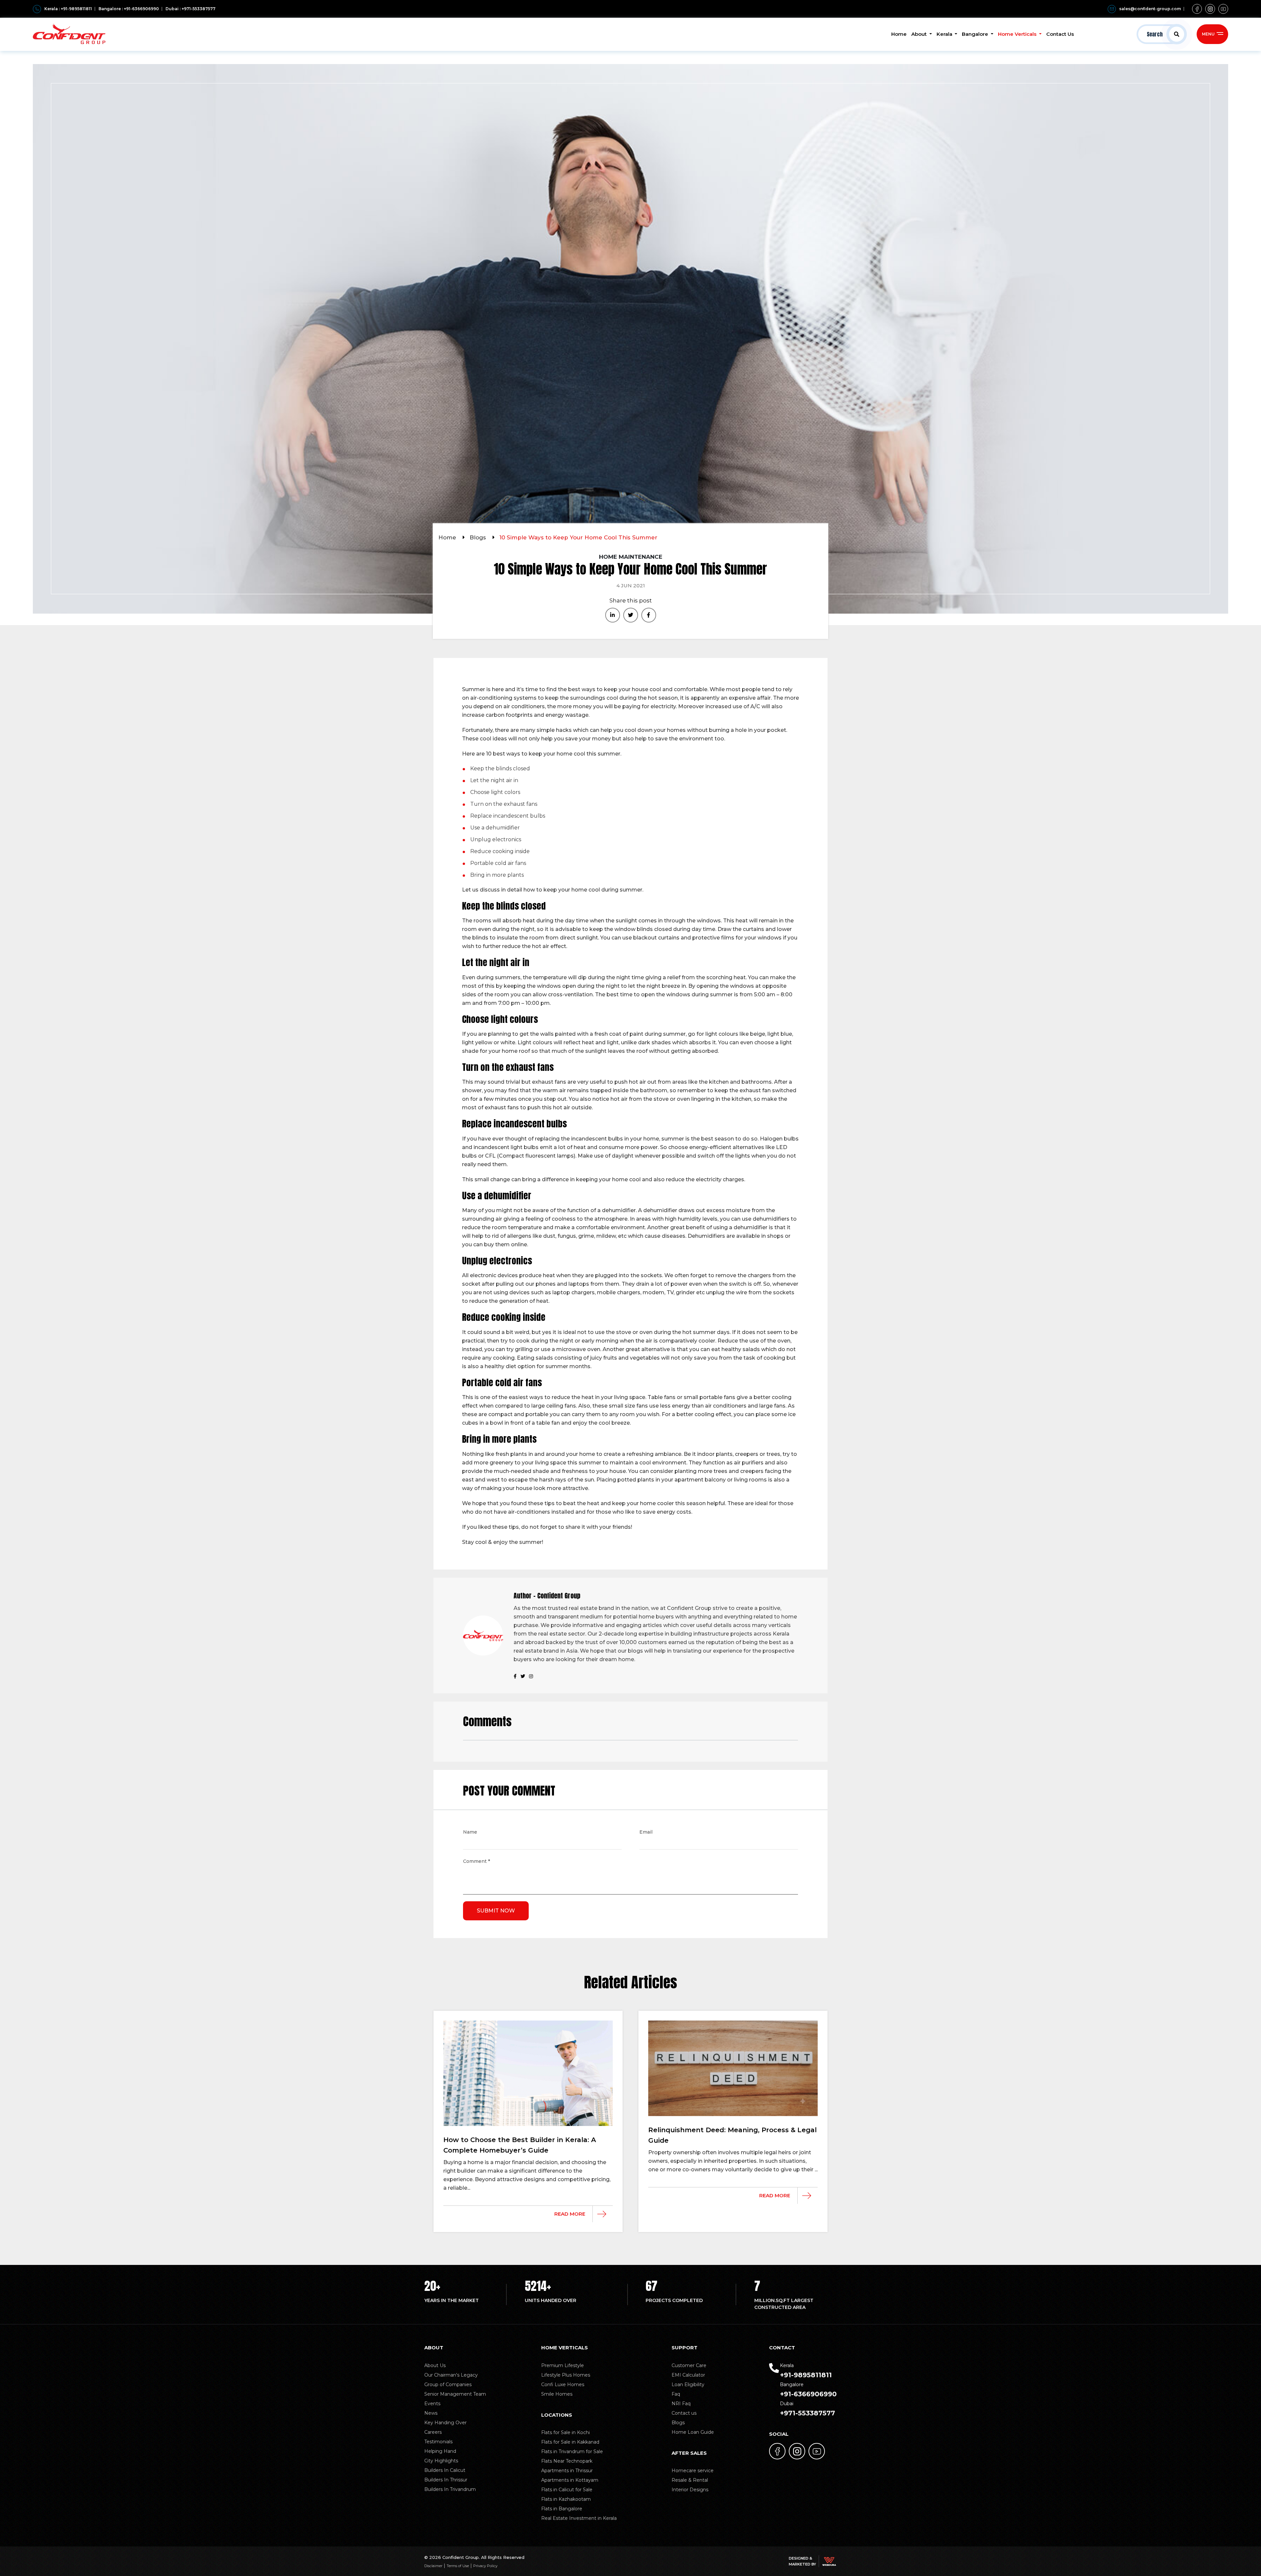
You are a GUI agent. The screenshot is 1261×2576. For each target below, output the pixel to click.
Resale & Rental (690, 2480)
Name (470, 1833)
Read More (570, 2214)
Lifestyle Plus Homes (566, 2375)
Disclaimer (433, 2566)
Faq (676, 2394)
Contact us (684, 2413)
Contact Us (1060, 34)
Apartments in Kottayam (570, 2480)
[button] (1162, 34)
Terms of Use (458, 2566)
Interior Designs (690, 2490)
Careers (433, 2432)
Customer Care (689, 2365)
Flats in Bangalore (562, 2509)
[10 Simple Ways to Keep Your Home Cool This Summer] (613, 615)
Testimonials (438, 2442)
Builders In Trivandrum (450, 2489)
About (920, 34)
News (431, 2413)
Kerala (945, 34)
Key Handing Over (445, 2423)
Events (432, 2404)
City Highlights (441, 2461)
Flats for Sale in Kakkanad (570, 2442)
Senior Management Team (455, 2394)
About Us (435, 2365)
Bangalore (976, 34)
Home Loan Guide (693, 2432)
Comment (476, 1862)
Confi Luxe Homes (563, 2384)
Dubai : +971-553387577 (190, 9)
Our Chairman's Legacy (451, 2375)
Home (899, 34)
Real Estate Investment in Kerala (579, 2518)
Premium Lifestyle (563, 2365)
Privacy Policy (485, 2566)
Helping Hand (440, 2451)
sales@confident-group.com (1150, 9)
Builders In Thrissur (446, 2480)
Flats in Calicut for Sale (567, 2490)
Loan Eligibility (688, 2384)
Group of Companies (448, 2384)
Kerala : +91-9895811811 (68, 9)
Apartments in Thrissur (567, 2471)
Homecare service (693, 2471)
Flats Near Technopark (567, 2461)
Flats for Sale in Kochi (565, 2432)
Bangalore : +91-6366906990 (129, 9)
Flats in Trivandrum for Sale (572, 2452)
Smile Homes (557, 2394)
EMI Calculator (688, 2375)
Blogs (479, 537)
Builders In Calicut (445, 2470)
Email (646, 1833)
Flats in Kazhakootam (566, 2499)
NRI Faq (681, 2404)
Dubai (807, 2409)
